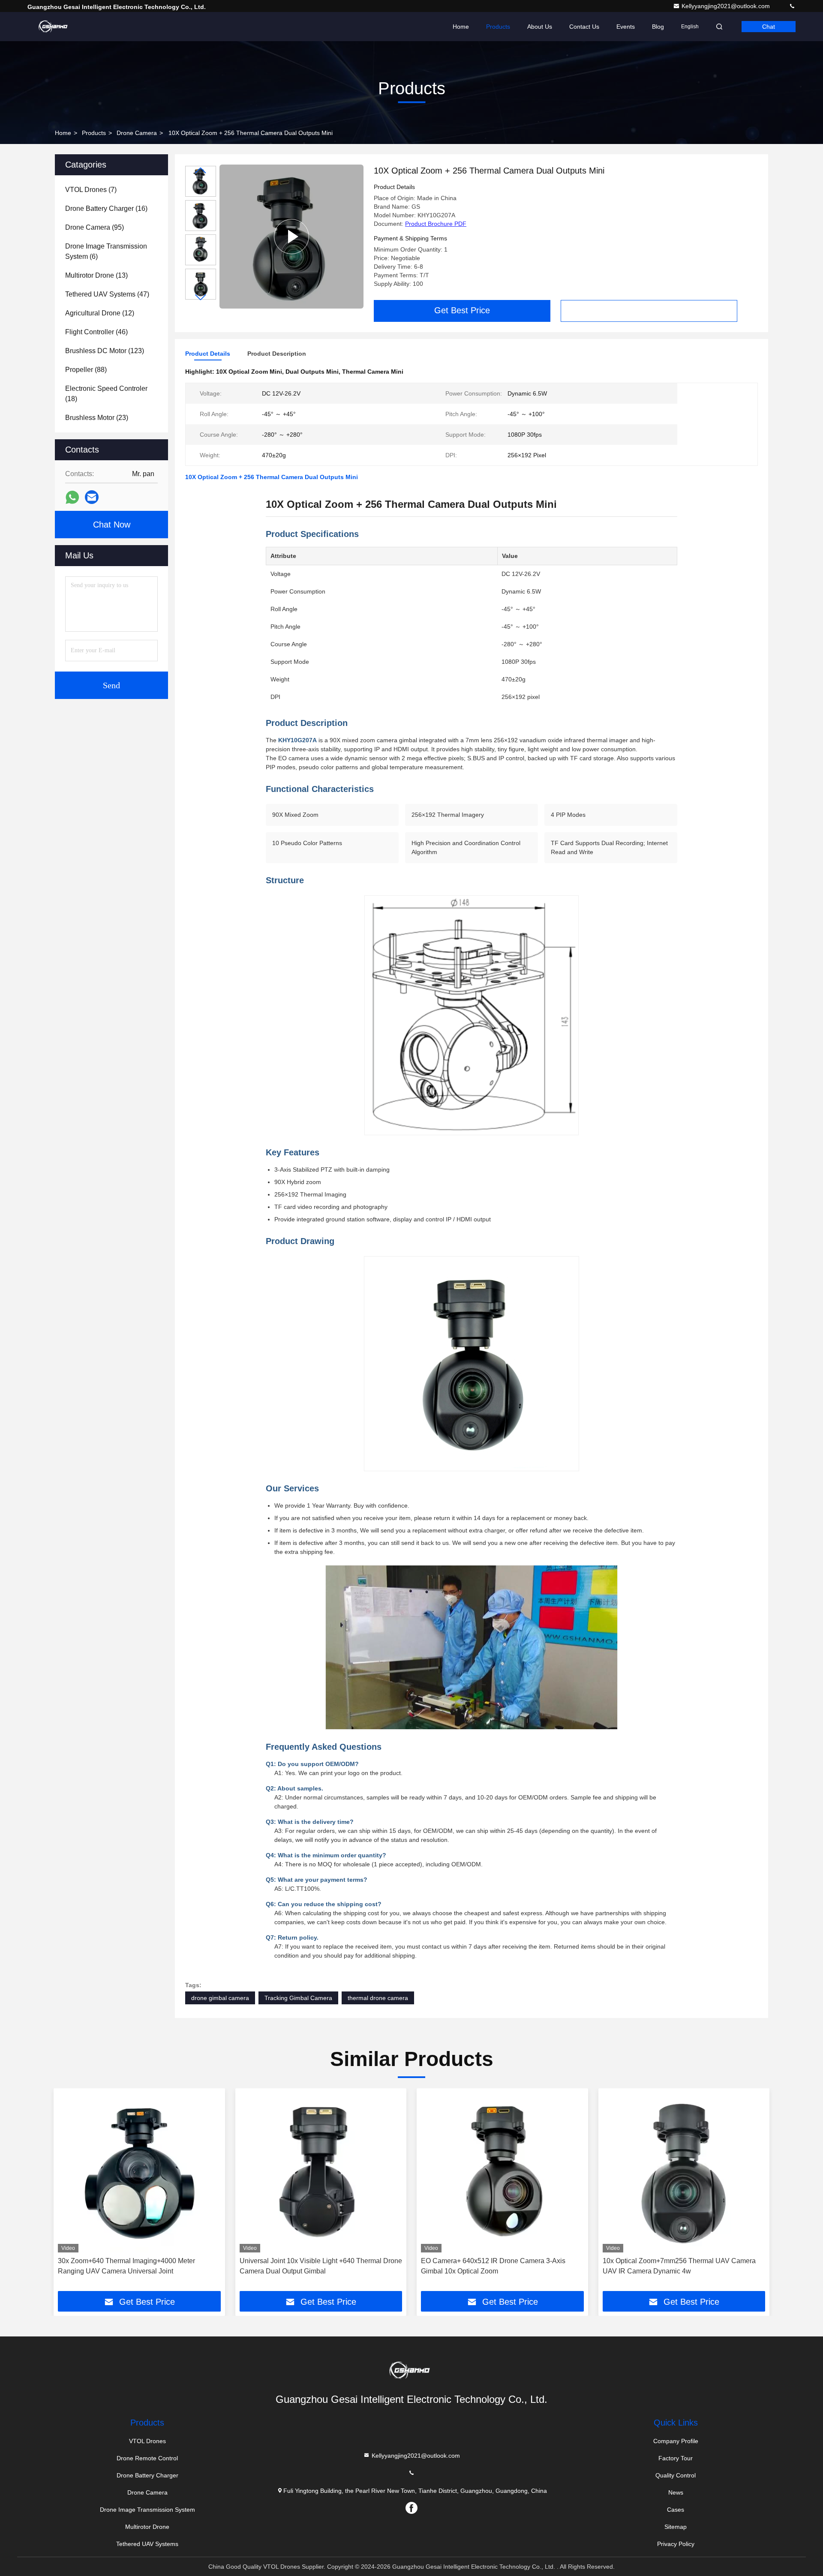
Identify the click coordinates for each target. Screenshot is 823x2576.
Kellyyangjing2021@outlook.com (727, 6)
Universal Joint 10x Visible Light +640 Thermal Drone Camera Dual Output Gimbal (321, 2266)
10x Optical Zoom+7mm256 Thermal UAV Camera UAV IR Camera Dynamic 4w (679, 2266)
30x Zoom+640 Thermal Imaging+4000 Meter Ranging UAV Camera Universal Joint (126, 2266)
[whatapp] (72, 497)
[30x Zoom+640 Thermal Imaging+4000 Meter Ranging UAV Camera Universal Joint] (139, 2173)
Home (461, 27)
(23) (97, 418)
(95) (95, 227)
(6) (106, 251)
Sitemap (676, 2527)
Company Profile (676, 2441)
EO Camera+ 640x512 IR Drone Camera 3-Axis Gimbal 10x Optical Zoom (493, 2266)
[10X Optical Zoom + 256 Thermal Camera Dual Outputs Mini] (291, 237)
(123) (105, 351)
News (676, 2492)
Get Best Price (462, 310)
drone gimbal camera (220, 1998)
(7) (91, 190)
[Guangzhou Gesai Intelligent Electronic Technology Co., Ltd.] (54, 27)
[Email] (92, 497)
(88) (86, 370)
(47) (107, 294)
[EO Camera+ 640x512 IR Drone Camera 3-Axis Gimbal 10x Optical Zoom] (502, 2173)
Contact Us (584, 27)
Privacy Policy (676, 2544)
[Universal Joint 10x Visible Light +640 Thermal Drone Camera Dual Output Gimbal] (321, 2173)
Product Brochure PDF (436, 224)
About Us (540, 27)
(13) (96, 275)
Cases (676, 2510)
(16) (106, 208)
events (626, 27)
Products (498, 27)
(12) (100, 313)
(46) (96, 332)
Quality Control (676, 2475)
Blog (658, 27)
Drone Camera (137, 133)
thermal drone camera (378, 1998)
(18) (106, 394)
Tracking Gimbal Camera (298, 1998)
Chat (769, 27)
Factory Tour (676, 2458)
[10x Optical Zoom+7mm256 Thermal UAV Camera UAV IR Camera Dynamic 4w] (684, 2173)
